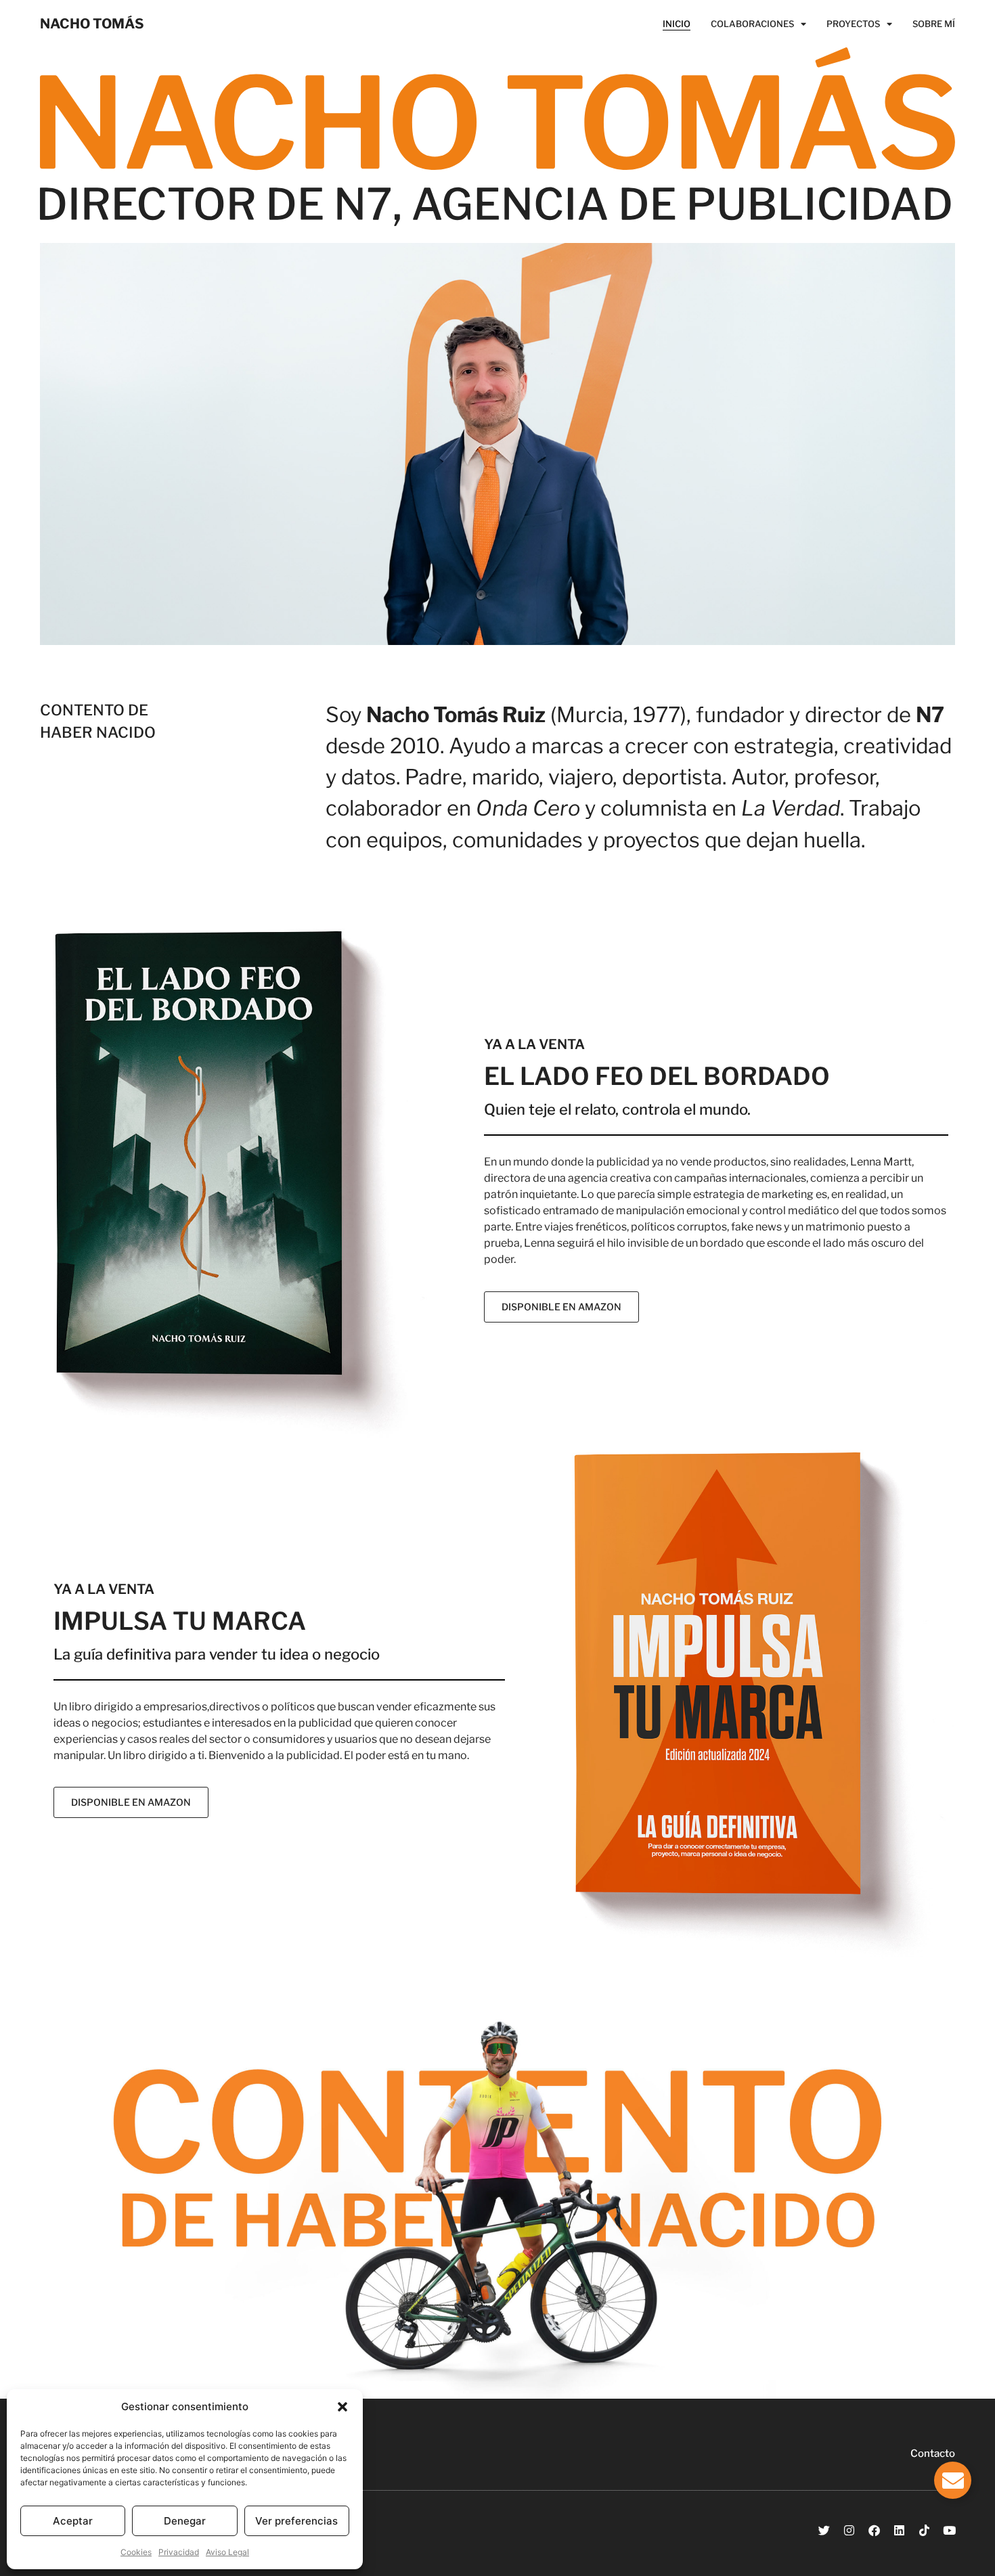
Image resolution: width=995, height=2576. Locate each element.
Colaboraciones (752, 24)
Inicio (677, 24)
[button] (342, 2407)
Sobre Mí (934, 24)
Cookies (136, 2552)
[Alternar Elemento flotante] (953, 2480)
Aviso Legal (227, 2552)
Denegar (185, 2521)
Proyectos (853, 24)
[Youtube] (949, 2530)
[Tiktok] (924, 2530)
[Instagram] (849, 2530)
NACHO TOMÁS (92, 24)
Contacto (933, 2453)
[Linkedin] (899, 2530)
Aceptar (73, 2521)
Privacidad (179, 2552)
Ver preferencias (296, 2521)
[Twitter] (824, 2530)
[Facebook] (874, 2530)
